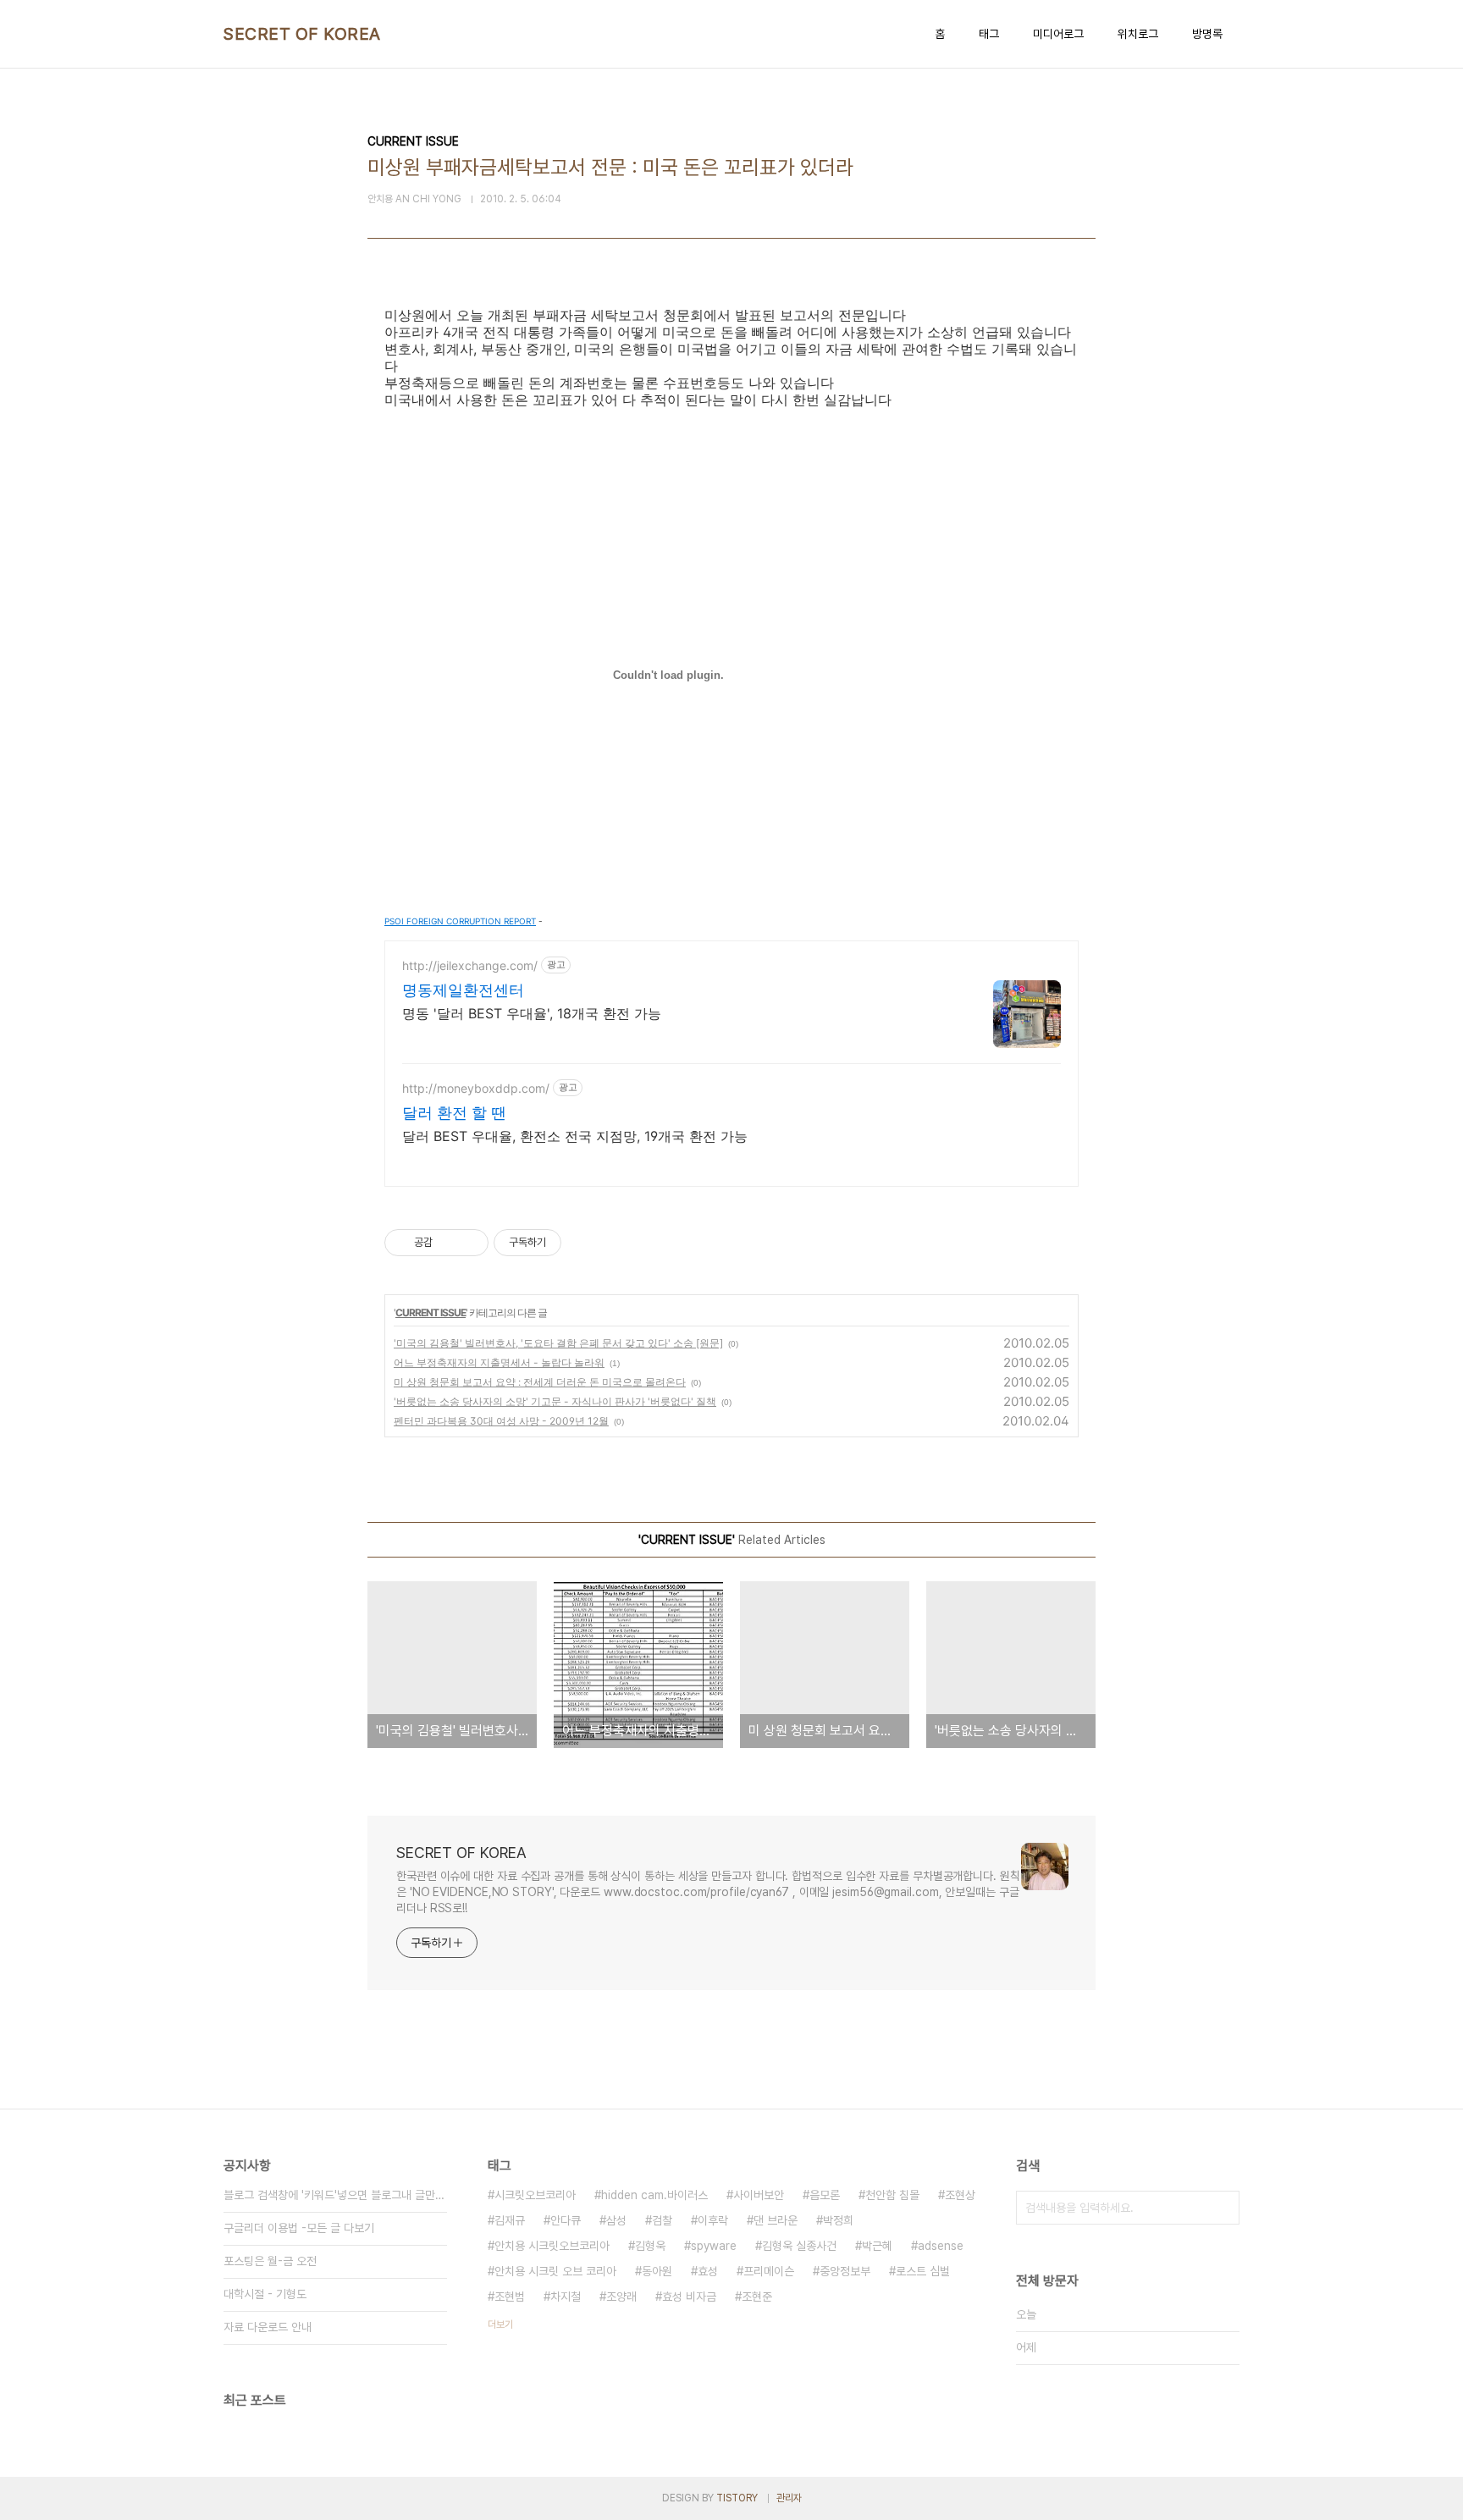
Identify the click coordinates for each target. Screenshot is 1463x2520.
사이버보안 (759, 2195)
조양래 (621, 2297)
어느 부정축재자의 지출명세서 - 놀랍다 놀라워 (499, 1362)
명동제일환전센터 (463, 990)
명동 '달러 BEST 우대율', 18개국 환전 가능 (532, 1013)
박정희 (838, 2220)
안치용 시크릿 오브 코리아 (555, 2271)
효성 (708, 2271)
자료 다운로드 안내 (268, 2327)
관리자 (789, 2498)
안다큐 (566, 2220)
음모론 (825, 2195)
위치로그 (1138, 34)
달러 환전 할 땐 (454, 1113)
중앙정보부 (845, 2271)
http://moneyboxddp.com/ (476, 1088)
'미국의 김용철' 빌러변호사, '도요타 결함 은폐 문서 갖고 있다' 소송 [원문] (558, 1343)
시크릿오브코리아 (535, 2195)
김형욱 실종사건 (799, 2246)
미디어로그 (1058, 34)
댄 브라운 (776, 2220)
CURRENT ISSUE (431, 1312)
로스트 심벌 (923, 2271)
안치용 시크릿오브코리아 (552, 2246)
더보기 (500, 2324)
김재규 (510, 2220)
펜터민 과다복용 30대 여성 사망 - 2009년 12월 (501, 1421)
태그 (989, 34)
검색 (1223, 2208)
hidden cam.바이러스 (654, 2195)
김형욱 (650, 2246)
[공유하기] (448, 1243)
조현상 (960, 2195)
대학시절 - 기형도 (265, 2294)
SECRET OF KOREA (302, 34)
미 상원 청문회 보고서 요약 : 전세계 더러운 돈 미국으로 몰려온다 (540, 1382)
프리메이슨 (769, 2271)
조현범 (510, 2297)
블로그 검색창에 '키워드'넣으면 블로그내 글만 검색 (335, 2195)
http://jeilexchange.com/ (470, 965)
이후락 (713, 2220)
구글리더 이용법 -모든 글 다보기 (299, 2228)
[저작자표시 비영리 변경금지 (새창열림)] (584, 1243)
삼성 (616, 2220)
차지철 (566, 2297)
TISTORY (737, 2498)
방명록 (1207, 34)
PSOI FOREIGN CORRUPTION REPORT (460, 921)
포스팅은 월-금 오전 (270, 2261)
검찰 (662, 2220)
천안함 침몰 (892, 2195)
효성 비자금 (689, 2297)
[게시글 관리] (469, 1243)
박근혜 (877, 2246)
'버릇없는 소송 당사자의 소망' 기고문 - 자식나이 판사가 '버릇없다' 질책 (555, 1401)
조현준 (757, 2297)
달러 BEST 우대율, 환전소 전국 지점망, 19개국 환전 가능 (575, 1136)
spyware (714, 2246)
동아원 (657, 2271)
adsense (941, 2246)
